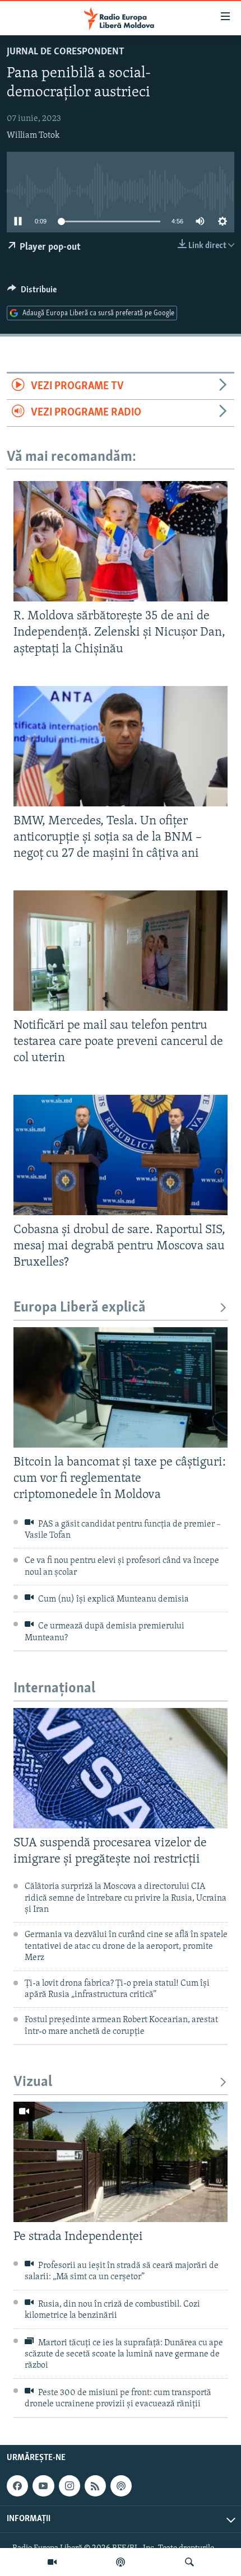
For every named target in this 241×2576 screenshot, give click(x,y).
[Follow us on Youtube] (43, 2486)
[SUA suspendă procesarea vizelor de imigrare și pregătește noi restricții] (121, 1768)
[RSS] (95, 2486)
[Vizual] (52, 2562)
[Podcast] (121, 2562)
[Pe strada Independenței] (121, 2162)
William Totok (33, 136)
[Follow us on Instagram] (69, 2486)
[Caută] (189, 2562)
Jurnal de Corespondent (66, 52)
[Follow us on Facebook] (17, 2486)
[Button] (32, 292)
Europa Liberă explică (80, 1308)
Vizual (33, 2082)
